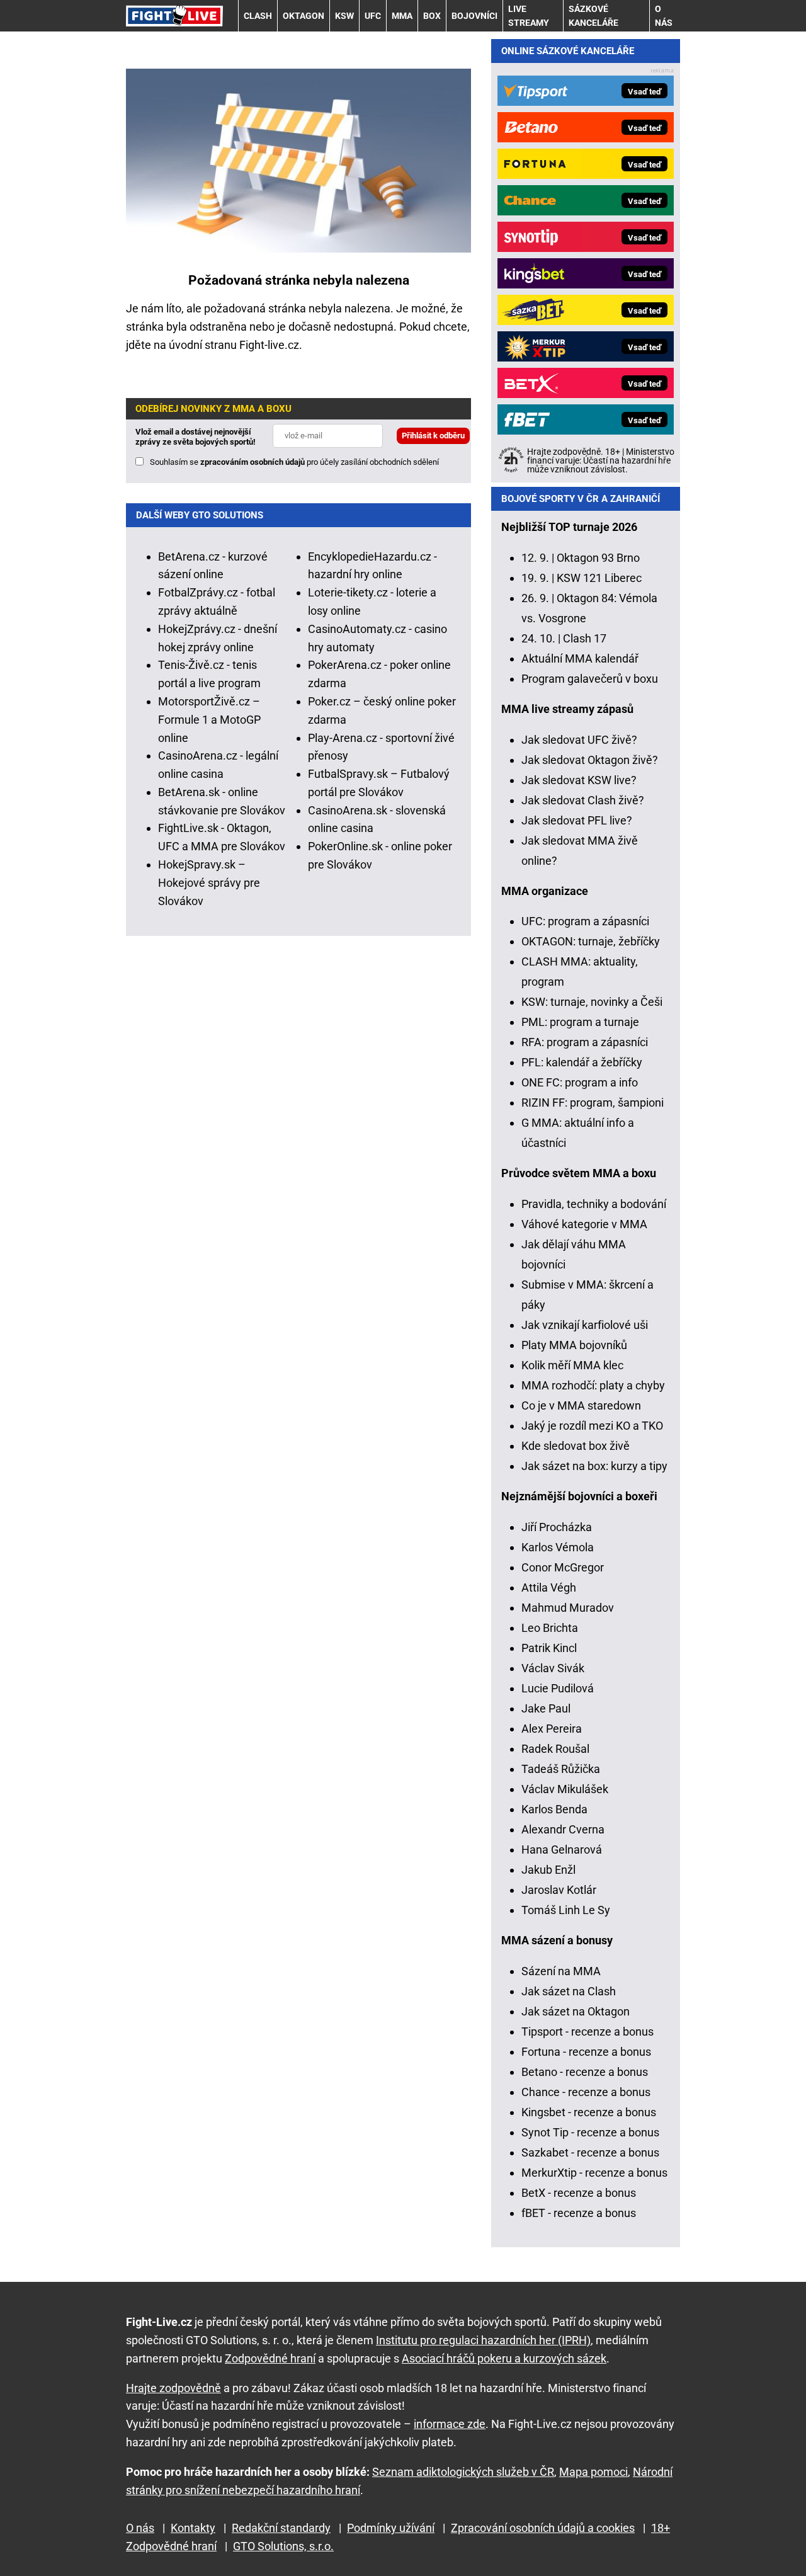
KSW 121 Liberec (599, 578)
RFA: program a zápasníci (585, 1042)
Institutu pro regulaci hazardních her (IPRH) (483, 2340)
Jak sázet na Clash (569, 1991)
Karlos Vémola (558, 1547)
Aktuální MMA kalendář (580, 658)
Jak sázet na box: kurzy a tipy (594, 1466)
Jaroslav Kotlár (559, 1890)
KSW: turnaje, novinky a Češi (592, 1002)
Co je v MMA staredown (581, 1405)
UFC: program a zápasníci (585, 921)
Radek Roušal (555, 1749)
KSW (344, 16)
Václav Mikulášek (565, 1789)
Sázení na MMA (561, 1971)
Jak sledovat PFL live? (577, 820)
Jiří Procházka (557, 1527)
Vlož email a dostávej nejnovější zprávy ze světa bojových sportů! (196, 437)
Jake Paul (546, 1708)
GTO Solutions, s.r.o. (283, 2546)
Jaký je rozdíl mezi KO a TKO (592, 1426)
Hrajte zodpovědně (173, 2388)
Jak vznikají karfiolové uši (585, 1325)
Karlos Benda (554, 1809)
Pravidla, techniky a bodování (594, 1204)
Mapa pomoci (593, 2472)
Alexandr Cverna (563, 1829)
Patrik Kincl (549, 1648)
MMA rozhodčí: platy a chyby (593, 1385)
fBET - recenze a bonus (579, 2213)
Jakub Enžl (548, 1870)
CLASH (258, 16)
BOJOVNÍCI (474, 16)
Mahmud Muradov (568, 1608)
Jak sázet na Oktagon (576, 2011)
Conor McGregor (563, 1567)
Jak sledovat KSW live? (579, 780)
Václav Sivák (553, 1668)
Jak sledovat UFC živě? (579, 740)
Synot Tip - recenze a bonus (590, 2132)
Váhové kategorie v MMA (584, 1224)
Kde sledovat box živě (576, 1446)
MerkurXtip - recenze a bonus (594, 2173)
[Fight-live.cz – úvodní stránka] (174, 15)
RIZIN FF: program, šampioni (593, 1103)
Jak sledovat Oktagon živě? (590, 760)
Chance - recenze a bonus (586, 2092)
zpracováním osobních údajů (253, 462)
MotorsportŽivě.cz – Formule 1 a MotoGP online (209, 720)
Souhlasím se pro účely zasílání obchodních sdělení (294, 462)
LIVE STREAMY (529, 16)
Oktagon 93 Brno (598, 558)
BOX (432, 16)
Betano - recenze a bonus (585, 2072)
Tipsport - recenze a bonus (587, 2032)
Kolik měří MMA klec (572, 1365)
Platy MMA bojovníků (574, 1345)
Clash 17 (585, 638)
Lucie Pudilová (558, 1688)
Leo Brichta (550, 1628)
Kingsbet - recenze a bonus (589, 2112)
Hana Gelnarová (562, 1849)
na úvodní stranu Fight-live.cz (226, 345)
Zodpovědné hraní (270, 2358)
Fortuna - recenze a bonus (586, 2052)
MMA (402, 16)
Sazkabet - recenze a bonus (590, 2152)
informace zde (450, 2424)
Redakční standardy (281, 2528)
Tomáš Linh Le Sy (566, 1910)
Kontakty (193, 2528)
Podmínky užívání (391, 2528)
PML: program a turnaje (580, 1022)
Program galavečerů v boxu (590, 679)
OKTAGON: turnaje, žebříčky (591, 941)
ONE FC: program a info (580, 1082)
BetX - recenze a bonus (579, 2193)
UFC (373, 16)
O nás (664, 16)
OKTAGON (304, 16)
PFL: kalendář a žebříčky (582, 1062)
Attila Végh (549, 1587)
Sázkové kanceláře (593, 16)
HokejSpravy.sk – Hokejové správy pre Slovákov (209, 883)
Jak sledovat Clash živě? (583, 800)
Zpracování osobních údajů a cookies (543, 2528)
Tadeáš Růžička (561, 1769)
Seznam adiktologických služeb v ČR (463, 2472)
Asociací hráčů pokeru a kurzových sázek (504, 2358)
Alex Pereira (552, 1729)
